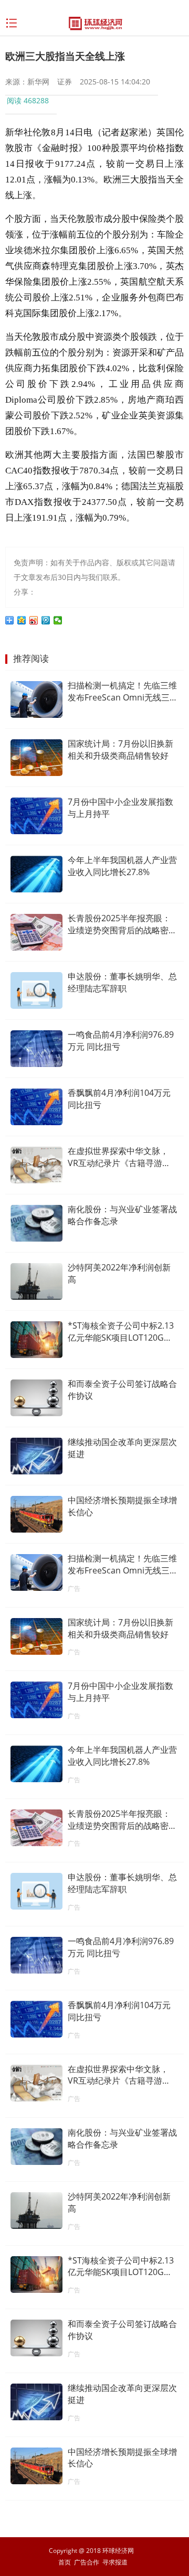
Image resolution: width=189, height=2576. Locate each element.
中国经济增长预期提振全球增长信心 (122, 1506)
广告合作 (87, 2562)
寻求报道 (115, 2562)
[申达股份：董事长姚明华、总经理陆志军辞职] (36, 990)
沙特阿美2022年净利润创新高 (119, 1273)
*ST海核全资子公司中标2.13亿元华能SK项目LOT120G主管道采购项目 (121, 1332)
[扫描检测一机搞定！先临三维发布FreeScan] (36, 699)
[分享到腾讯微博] (46, 620)
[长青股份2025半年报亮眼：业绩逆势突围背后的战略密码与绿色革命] (36, 932)
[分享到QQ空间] (22, 620)
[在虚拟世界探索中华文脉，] (36, 1165)
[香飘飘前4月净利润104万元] (36, 1107)
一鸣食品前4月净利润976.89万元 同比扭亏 (121, 1041)
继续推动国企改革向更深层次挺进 (122, 1448)
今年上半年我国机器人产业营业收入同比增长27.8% (122, 866)
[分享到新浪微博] (34, 620)
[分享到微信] (58, 620)
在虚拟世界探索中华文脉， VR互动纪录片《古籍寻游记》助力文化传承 (118, 1157)
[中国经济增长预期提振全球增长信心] (36, 1514)
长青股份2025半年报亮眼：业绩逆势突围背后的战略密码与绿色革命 (122, 924)
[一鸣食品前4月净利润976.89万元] (36, 1049)
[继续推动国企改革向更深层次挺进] (36, 1456)
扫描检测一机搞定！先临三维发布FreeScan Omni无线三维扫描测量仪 (123, 692)
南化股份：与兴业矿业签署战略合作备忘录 (122, 1215)
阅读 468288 (28, 100)
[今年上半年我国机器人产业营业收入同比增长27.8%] (36, 874)
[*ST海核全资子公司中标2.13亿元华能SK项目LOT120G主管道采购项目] (36, 1340)
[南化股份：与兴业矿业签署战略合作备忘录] (36, 1223)
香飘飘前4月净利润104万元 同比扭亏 (119, 1099)
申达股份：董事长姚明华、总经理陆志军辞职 (122, 982)
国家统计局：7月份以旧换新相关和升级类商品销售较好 (120, 750)
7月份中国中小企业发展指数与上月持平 (120, 808)
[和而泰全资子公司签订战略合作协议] (36, 1398)
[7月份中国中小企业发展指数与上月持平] (36, 816)
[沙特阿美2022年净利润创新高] (36, 1281)
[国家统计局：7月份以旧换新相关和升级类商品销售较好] (36, 758)
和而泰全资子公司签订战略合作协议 (122, 1390)
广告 (74, 1588)
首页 (65, 2562)
